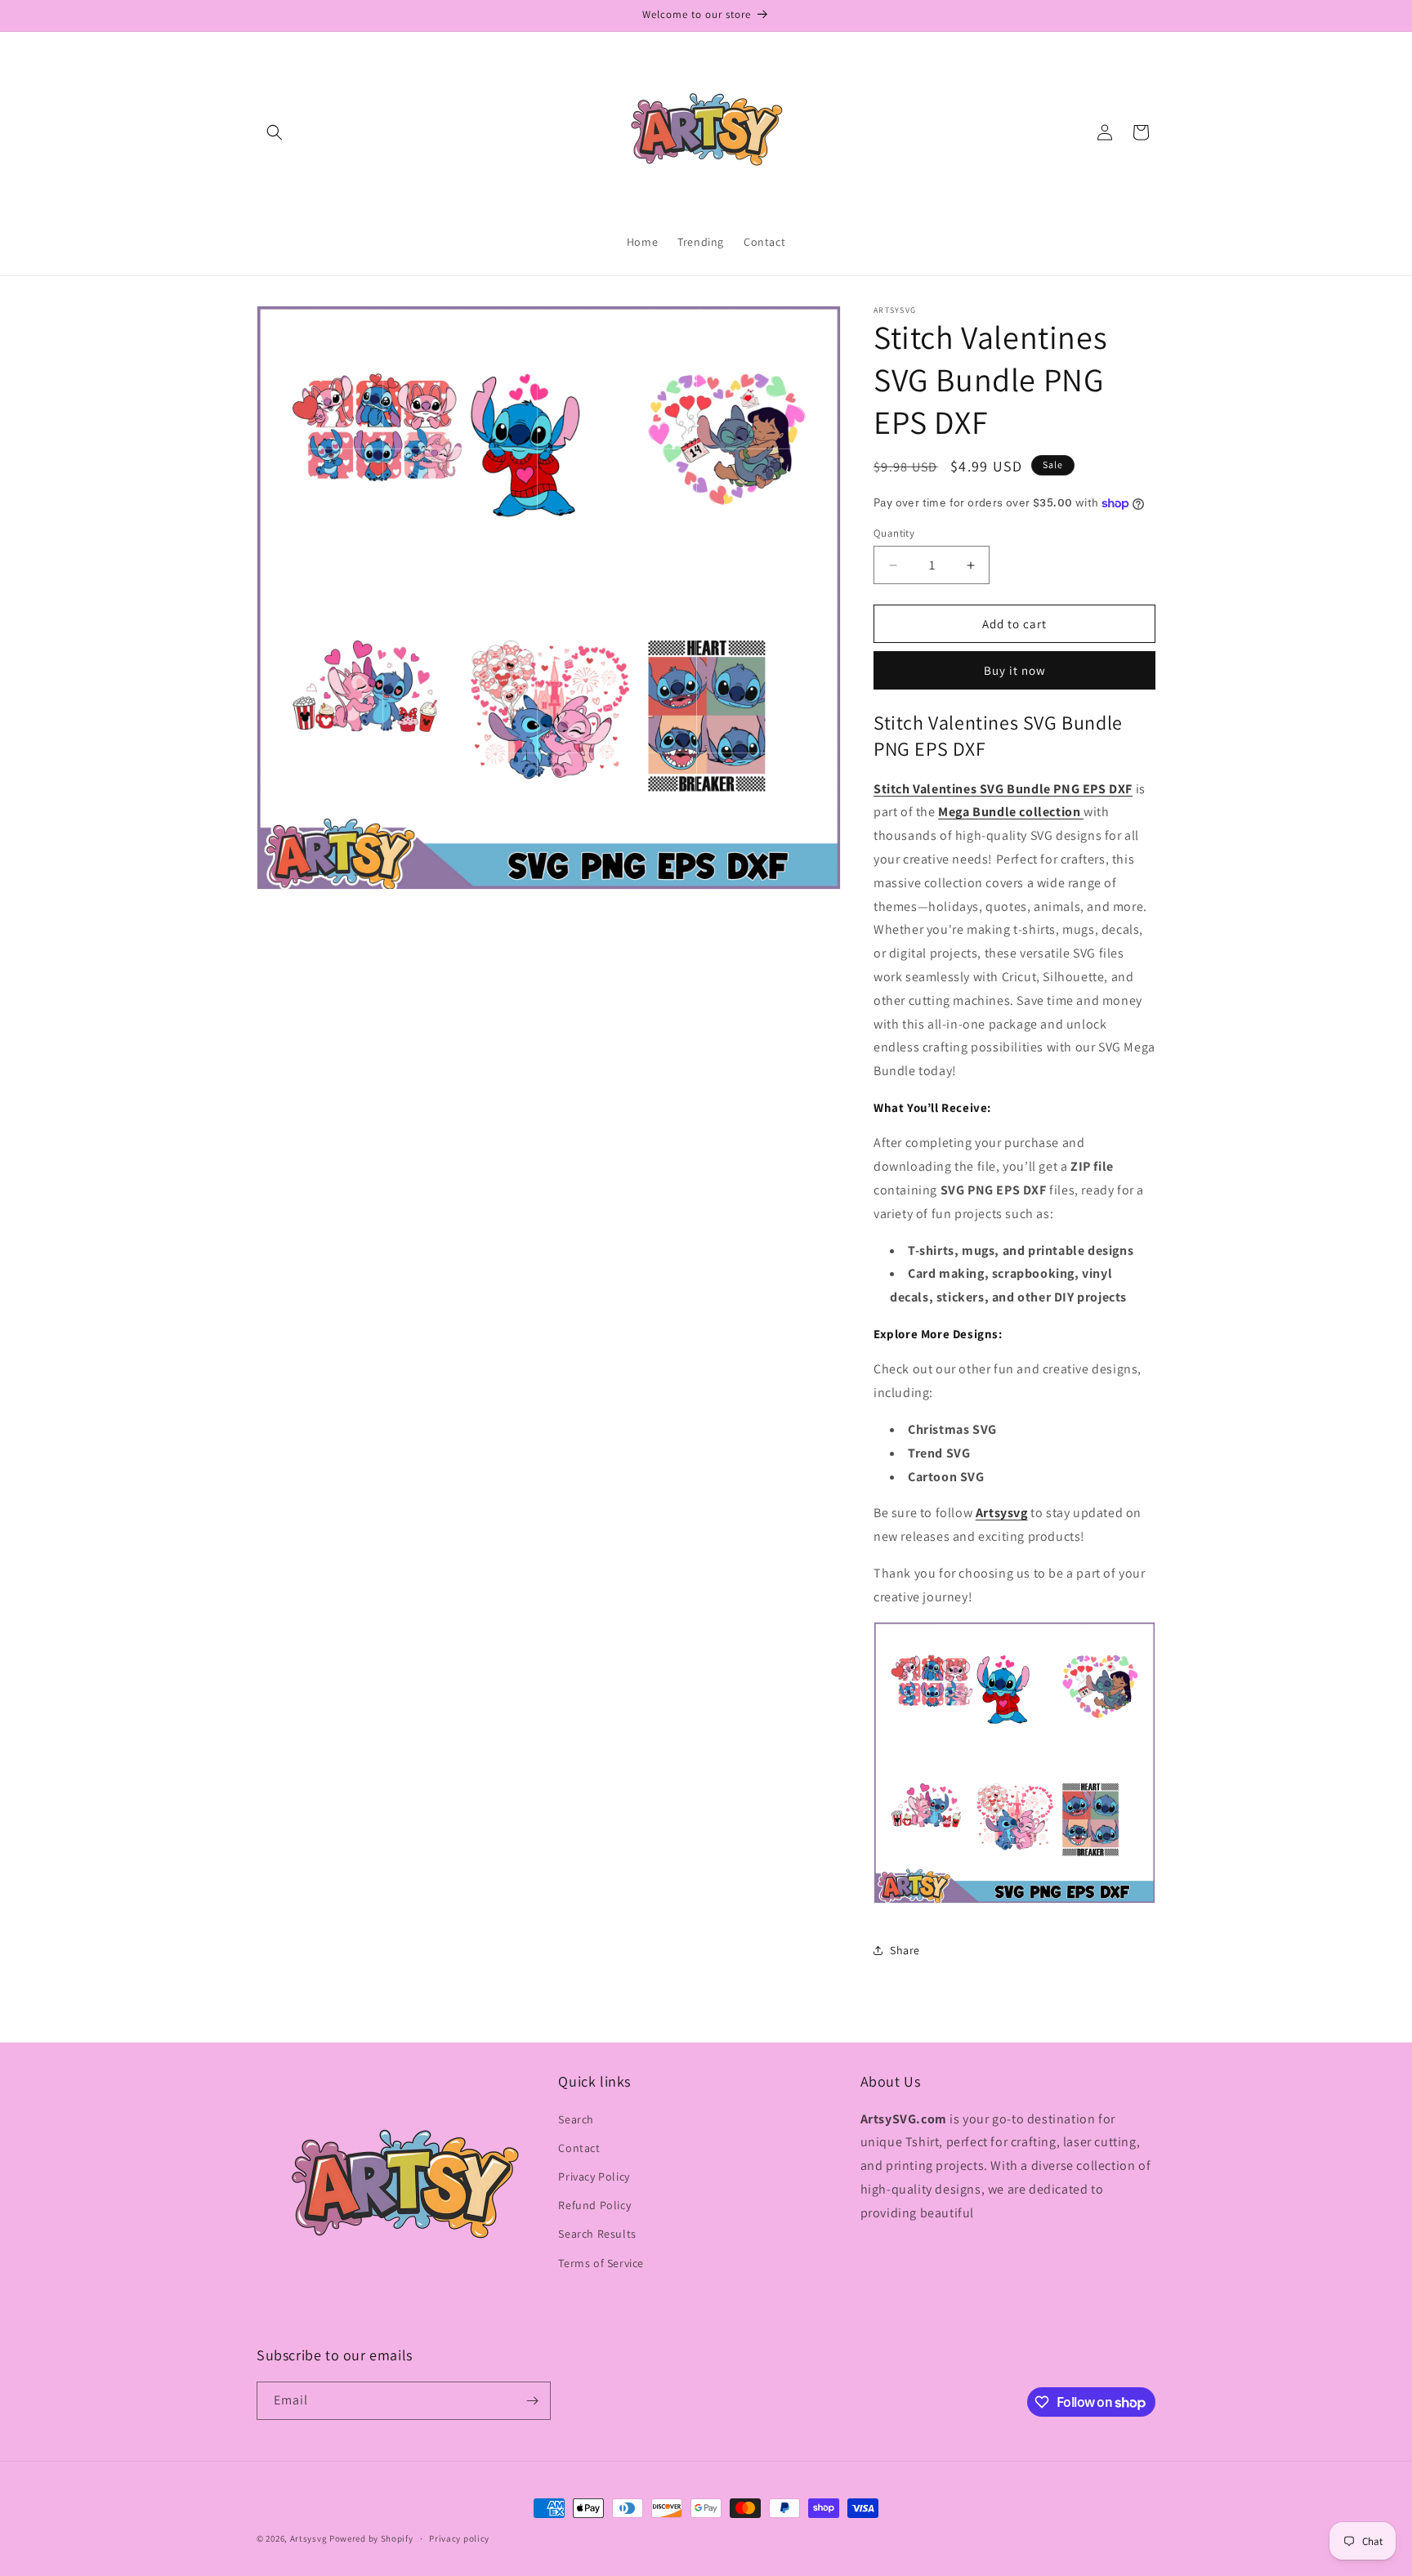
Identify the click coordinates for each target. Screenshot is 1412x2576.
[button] (275, 132)
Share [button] (905, 1950)
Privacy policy (459, 2538)
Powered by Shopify (371, 2538)
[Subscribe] (532, 2401)
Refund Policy (594, 2205)
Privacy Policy (594, 2176)
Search (576, 2119)
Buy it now (1015, 670)
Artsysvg (1002, 1513)
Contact (579, 2148)
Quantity (894, 533)
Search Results (597, 2234)
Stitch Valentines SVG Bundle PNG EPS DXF (1003, 789)
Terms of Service (601, 2263)
